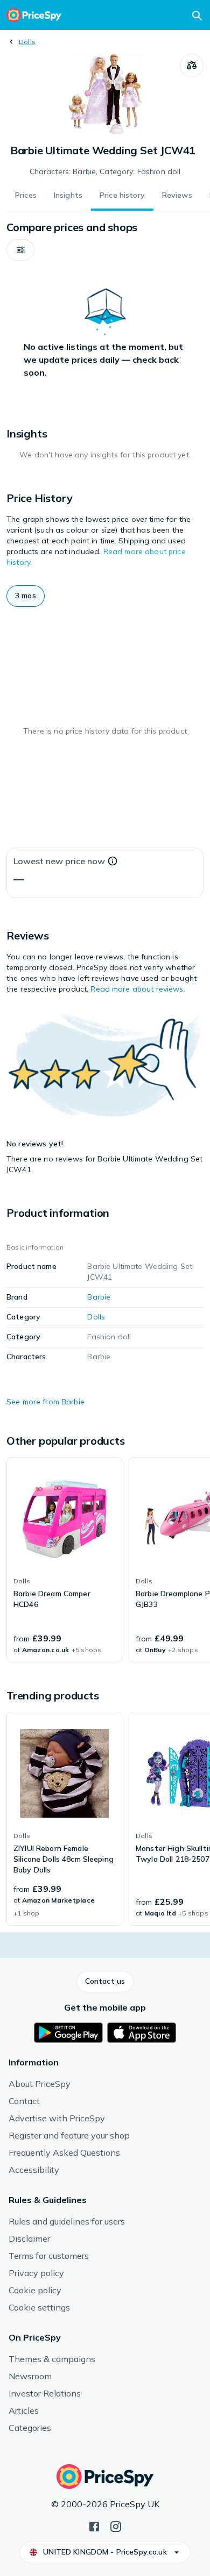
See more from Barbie (45, 1402)
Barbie (99, 1297)
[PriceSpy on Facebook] (94, 2525)
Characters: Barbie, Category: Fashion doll (105, 171)
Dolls (27, 42)
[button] (20, 250)
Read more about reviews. (138, 989)
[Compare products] (192, 66)
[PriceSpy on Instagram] (116, 2525)
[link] (64, 1560)
